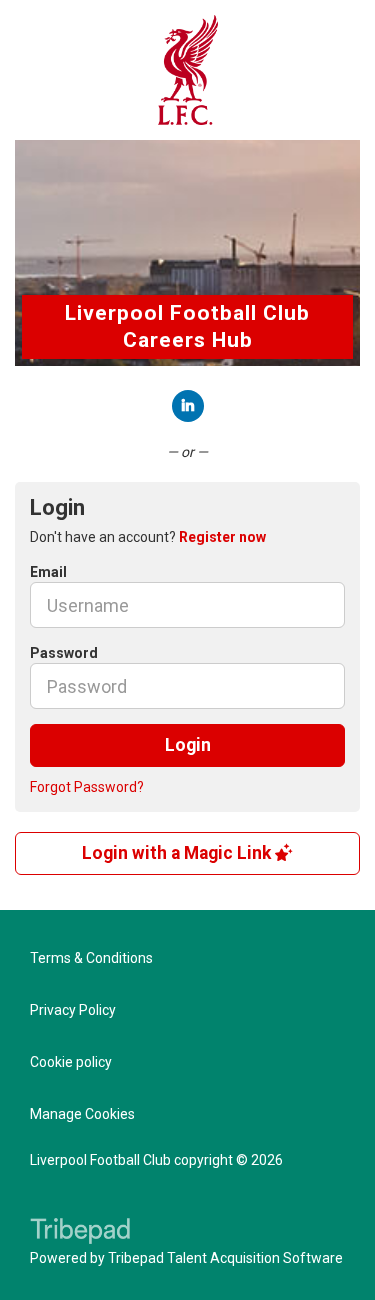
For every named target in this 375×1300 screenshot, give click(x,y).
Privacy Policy (73, 1010)
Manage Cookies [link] (82, 1114)
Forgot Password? (87, 787)
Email (48, 572)
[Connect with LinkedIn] (188, 406)
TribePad (80, 1233)
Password (64, 653)
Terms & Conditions (91, 958)
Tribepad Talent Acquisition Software (225, 1258)
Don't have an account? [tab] (148, 537)
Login (188, 745)
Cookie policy (71, 1062)
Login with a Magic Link (178, 853)
